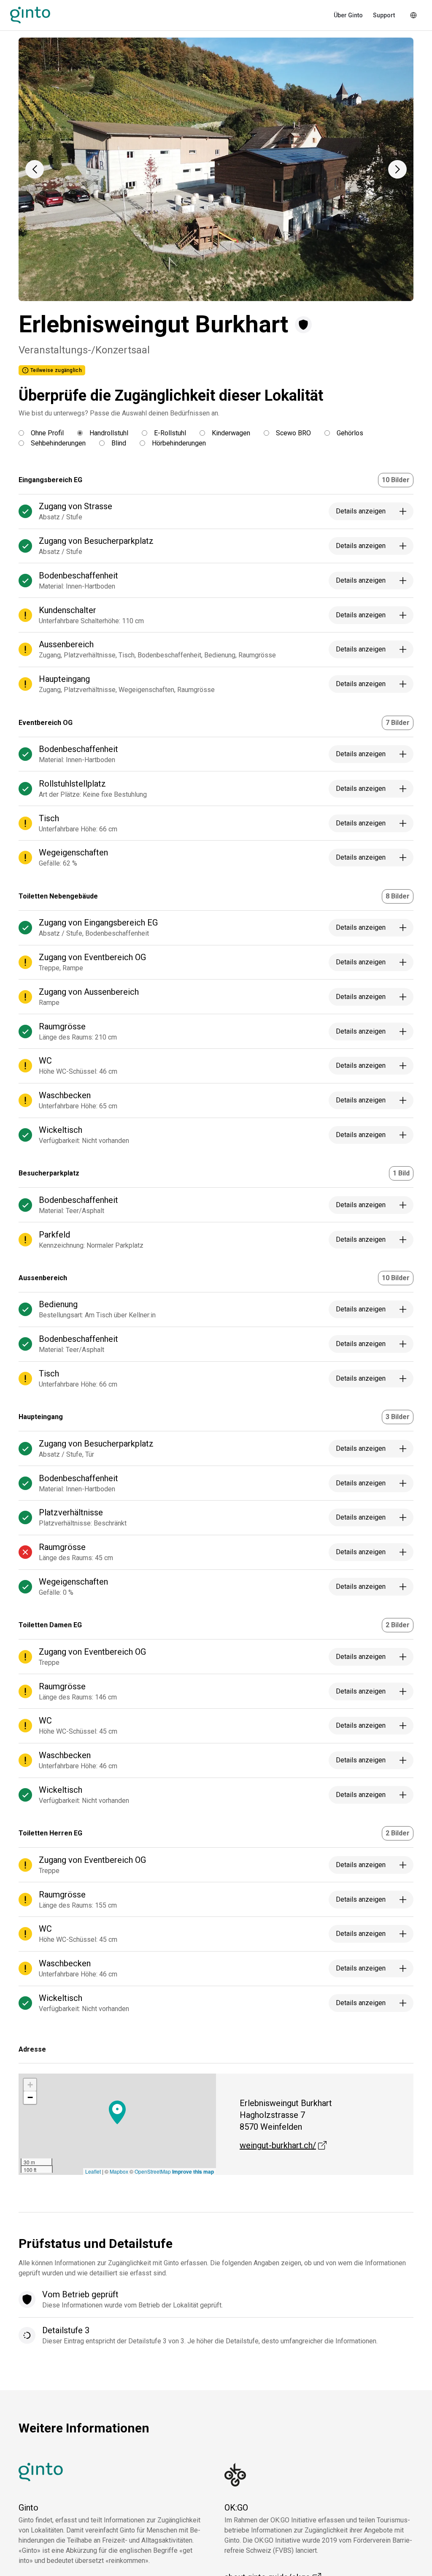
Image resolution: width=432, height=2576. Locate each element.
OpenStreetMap (153, 2171)
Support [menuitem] (384, 15)
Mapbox (119, 2171)
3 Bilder (398, 1417)
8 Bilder (398, 896)
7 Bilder (398, 723)
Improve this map (193, 2172)
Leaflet (93, 2171)
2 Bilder (398, 1625)
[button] (35, 169)
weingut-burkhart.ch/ (283, 2145)
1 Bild (401, 1173)
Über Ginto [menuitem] (348, 15)
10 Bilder (396, 480)
